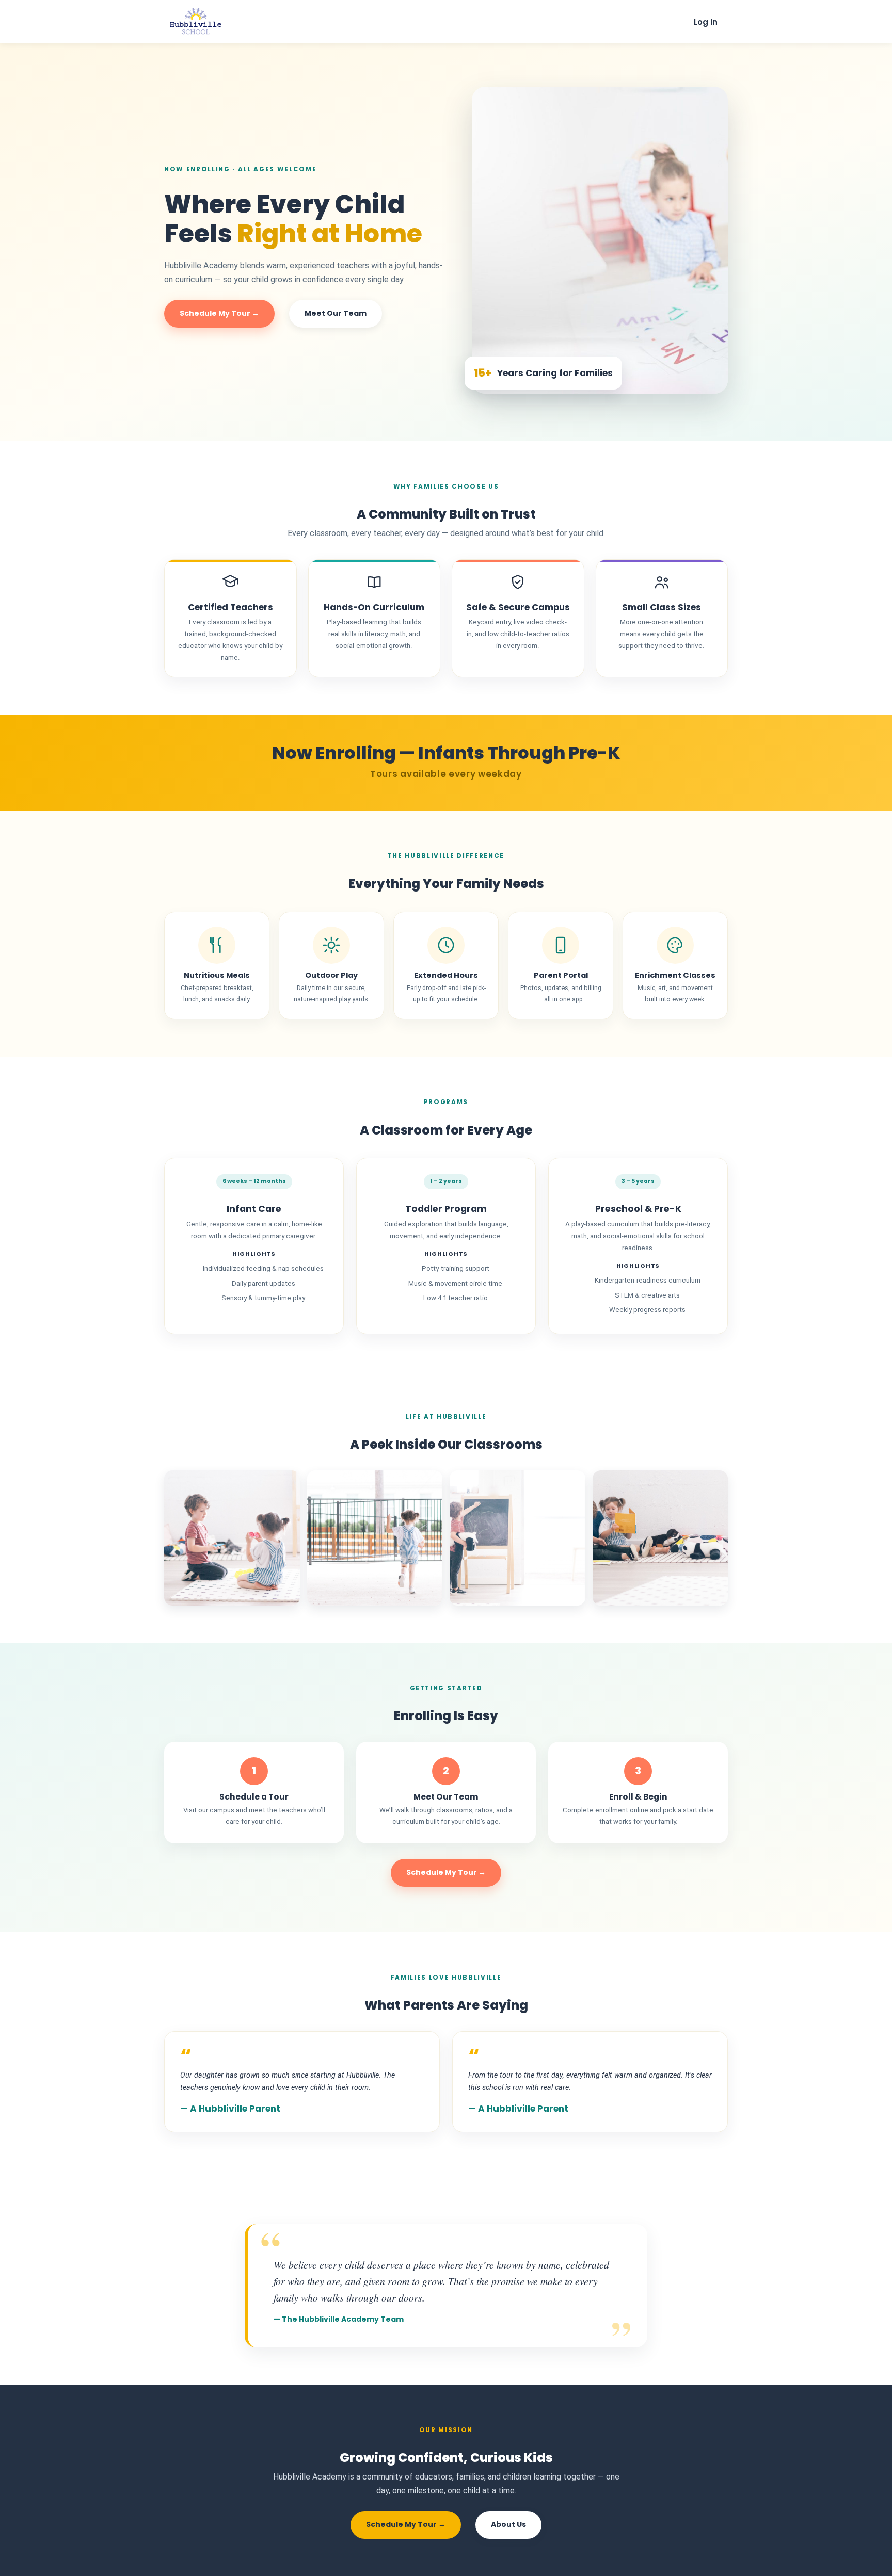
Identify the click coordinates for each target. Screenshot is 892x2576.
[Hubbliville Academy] (196, 34)
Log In (706, 22)
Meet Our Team (336, 313)
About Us (508, 2524)
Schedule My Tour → (219, 313)
